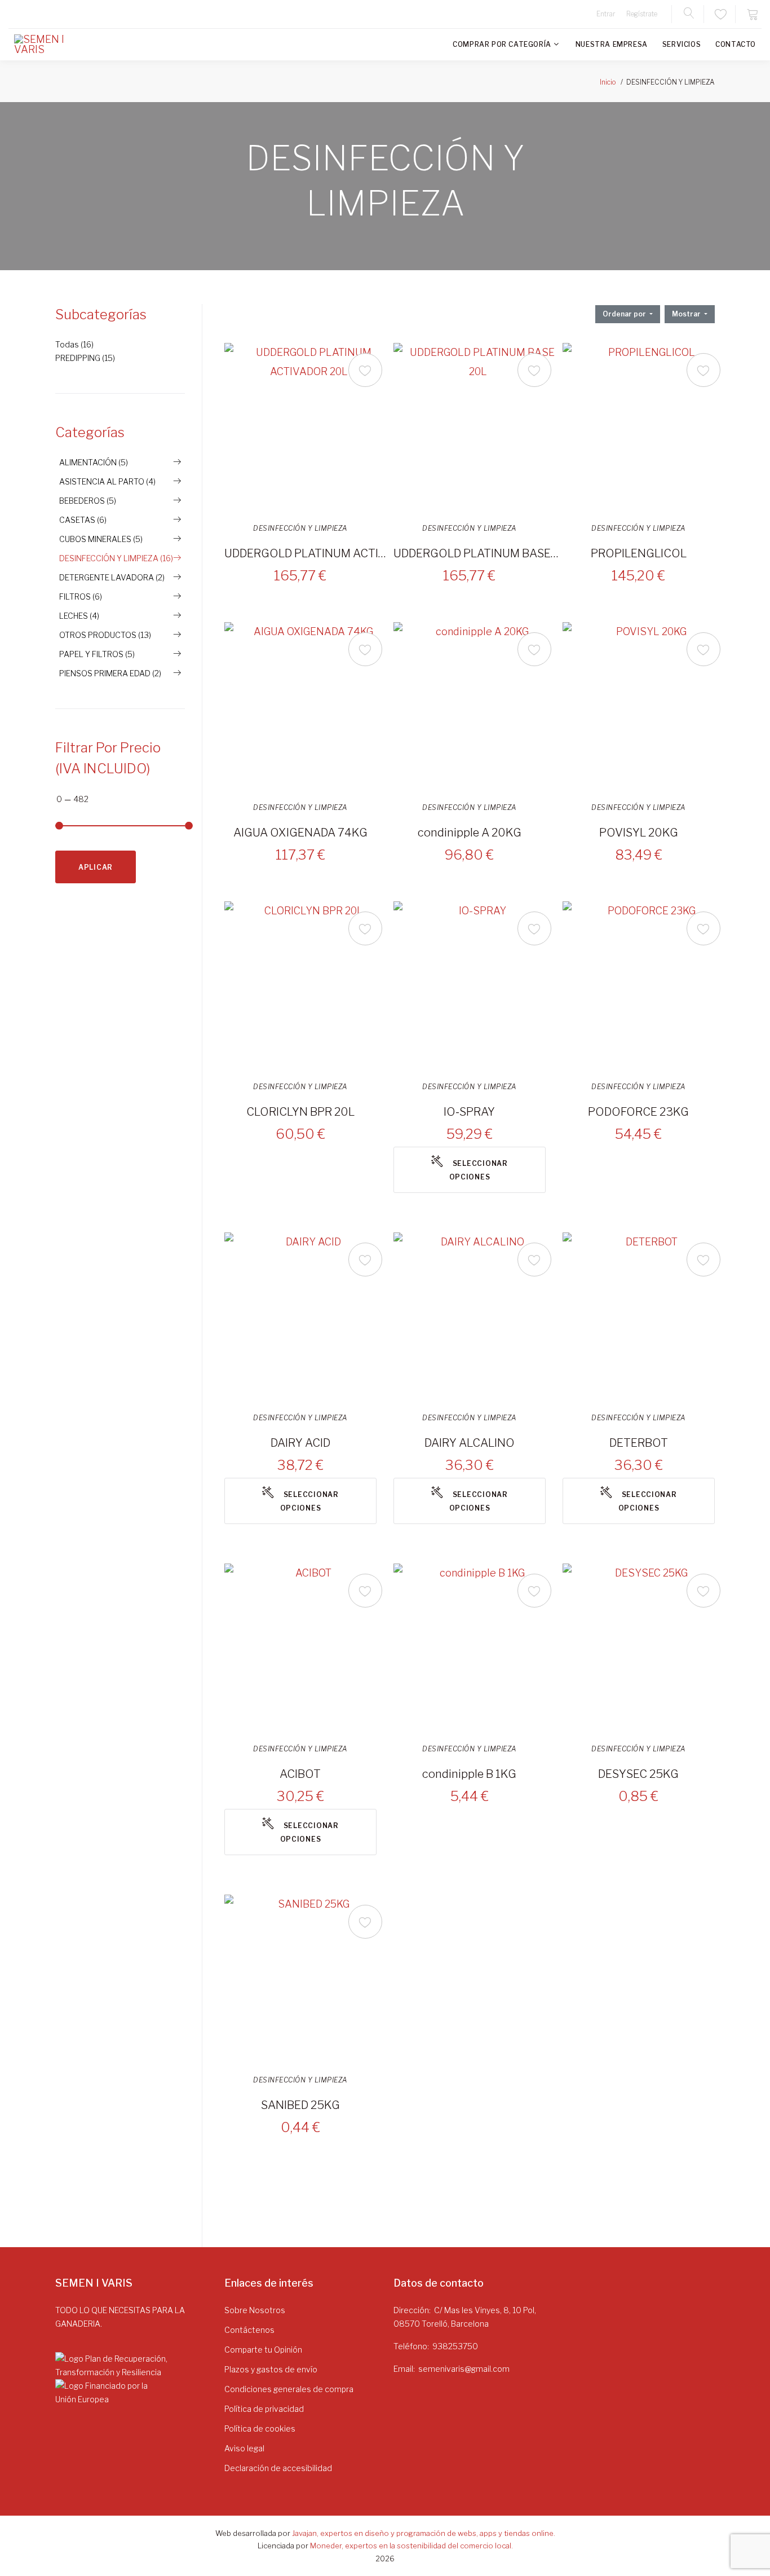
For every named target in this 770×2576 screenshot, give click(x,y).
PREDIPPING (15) (85, 358)
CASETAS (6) (83, 520)
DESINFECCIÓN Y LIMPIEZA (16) (116, 558)
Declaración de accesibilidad (278, 2468)
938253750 (455, 2346)
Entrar (606, 14)
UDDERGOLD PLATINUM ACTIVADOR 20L (307, 553)
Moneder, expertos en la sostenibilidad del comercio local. (411, 2546)
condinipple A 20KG (470, 833)
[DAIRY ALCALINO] (478, 1317)
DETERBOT (639, 1443)
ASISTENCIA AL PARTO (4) (107, 481)
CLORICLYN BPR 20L (300, 1112)
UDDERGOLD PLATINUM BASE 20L (476, 553)
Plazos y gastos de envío (271, 2369)
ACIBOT (300, 1774)
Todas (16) (74, 344)
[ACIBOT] (309, 1648)
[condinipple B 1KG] (478, 1648)
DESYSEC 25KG (638, 1774)
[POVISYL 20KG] (647, 707)
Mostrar (687, 314)
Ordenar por (625, 314)
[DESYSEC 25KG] (647, 1648)
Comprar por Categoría (502, 44)
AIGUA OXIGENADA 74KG (300, 833)
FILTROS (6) (81, 596)
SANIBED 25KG (300, 2105)
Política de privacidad (264, 2409)
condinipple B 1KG (469, 1774)
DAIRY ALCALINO (470, 1443)
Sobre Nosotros (255, 2310)
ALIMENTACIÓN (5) (94, 462)
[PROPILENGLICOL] (647, 428)
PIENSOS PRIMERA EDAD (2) (110, 673)
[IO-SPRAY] (478, 986)
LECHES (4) (79, 616)
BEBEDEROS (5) (88, 501)
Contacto (736, 44)
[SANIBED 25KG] (309, 1979)
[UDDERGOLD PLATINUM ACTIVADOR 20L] (309, 428)
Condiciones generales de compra (289, 2389)
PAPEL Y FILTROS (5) (97, 654)
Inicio (608, 82)
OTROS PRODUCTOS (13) (105, 635)
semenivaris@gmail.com (464, 2369)
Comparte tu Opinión (263, 2350)
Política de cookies (260, 2429)
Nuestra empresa (612, 44)
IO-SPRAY (469, 1112)
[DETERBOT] (647, 1317)
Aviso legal (244, 2448)
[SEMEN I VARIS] (48, 45)
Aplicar (96, 867)
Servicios (682, 44)
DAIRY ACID (300, 1443)
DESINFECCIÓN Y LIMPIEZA (300, 529)
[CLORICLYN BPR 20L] (309, 986)
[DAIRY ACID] (309, 1317)
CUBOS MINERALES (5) (101, 539)
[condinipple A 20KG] (478, 707)
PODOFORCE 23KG (638, 1112)
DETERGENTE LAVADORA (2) (112, 577)
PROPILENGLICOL (639, 553)
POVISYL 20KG (639, 833)
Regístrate (642, 14)
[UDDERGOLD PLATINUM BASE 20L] (478, 428)
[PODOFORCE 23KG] (647, 986)
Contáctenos (249, 2330)
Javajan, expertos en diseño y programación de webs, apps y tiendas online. (424, 2533)
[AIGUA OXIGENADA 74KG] (309, 707)
